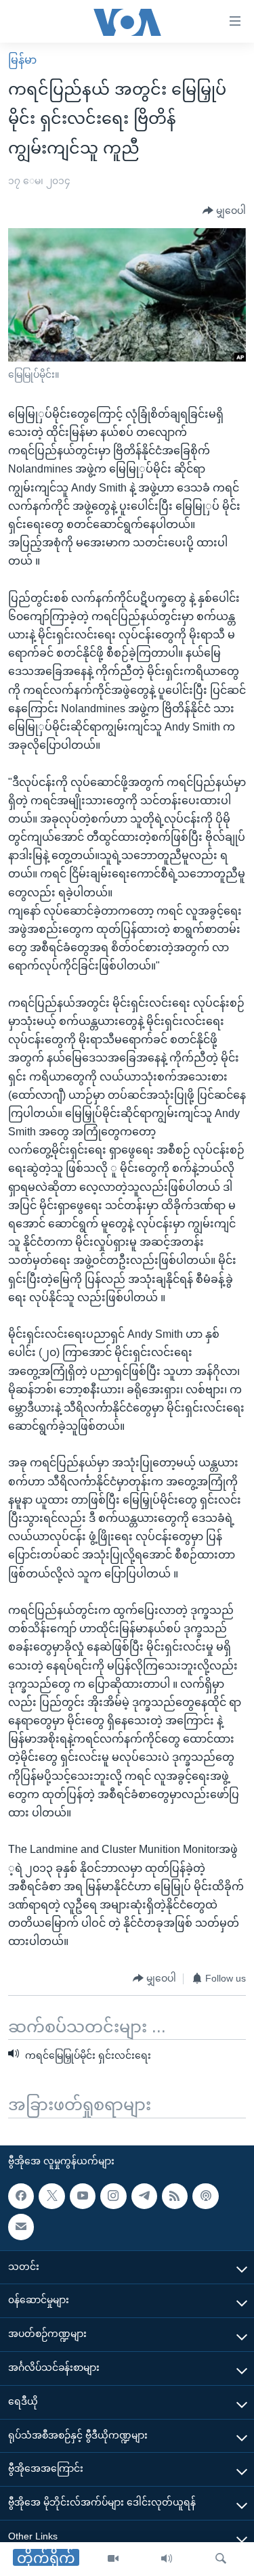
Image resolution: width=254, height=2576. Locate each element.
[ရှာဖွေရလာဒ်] (221, 2559)
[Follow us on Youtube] (83, 2196)
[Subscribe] (21, 2227)
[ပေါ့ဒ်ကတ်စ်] (205, 2196)
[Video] (113, 2559)
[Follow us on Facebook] (21, 2196)
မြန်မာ (22, 60)
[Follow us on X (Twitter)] (51, 2196)
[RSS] (175, 2196)
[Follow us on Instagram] (113, 2196)
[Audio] (167, 2559)
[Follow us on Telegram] (144, 2196)
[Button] (224, 211)
